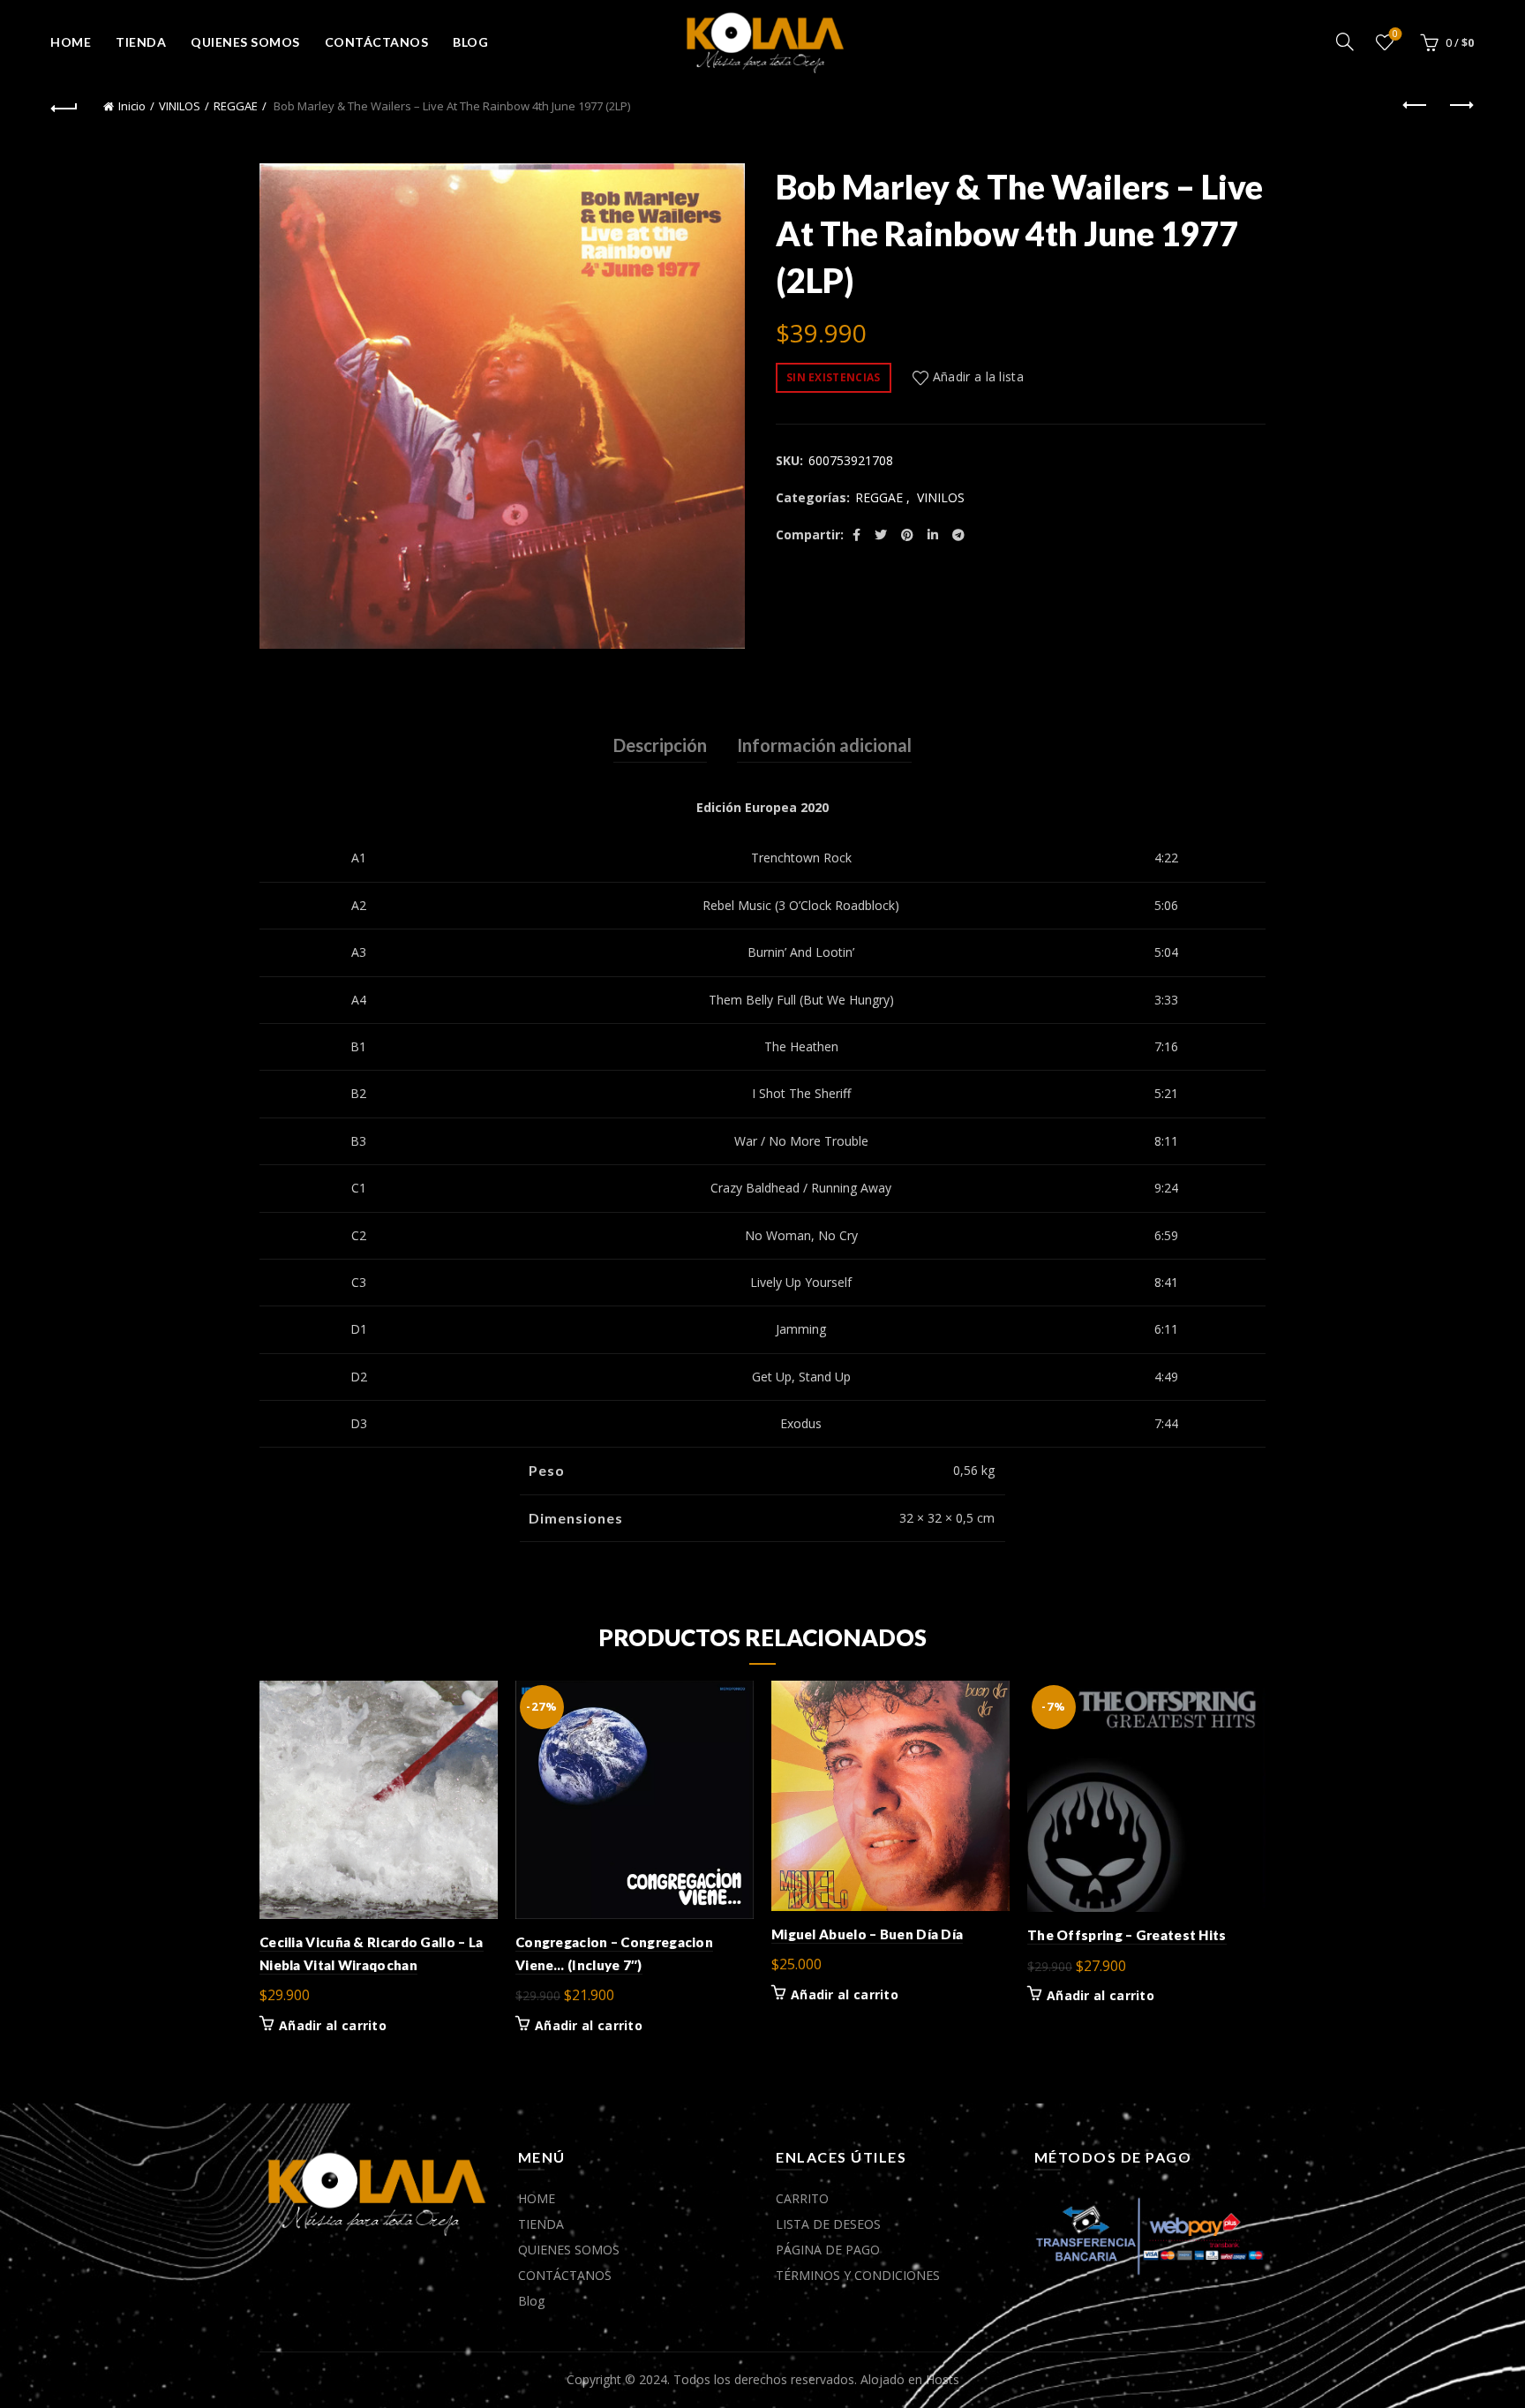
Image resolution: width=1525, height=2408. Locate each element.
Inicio (132, 106)
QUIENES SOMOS (245, 42)
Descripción (660, 745)
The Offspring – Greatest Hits (1127, 1935)
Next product (1461, 106)
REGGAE (236, 106)
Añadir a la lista (978, 376)
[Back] (64, 106)
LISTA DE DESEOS (828, 2224)
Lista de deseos (1395, 34)
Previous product (1416, 106)
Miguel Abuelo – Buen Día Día (867, 1934)
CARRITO (802, 2198)
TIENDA (141, 42)
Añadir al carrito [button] (333, 2026)
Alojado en (893, 2379)
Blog (470, 42)
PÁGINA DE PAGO (828, 2250)
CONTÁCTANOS (377, 42)
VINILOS (180, 106)
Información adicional (824, 745)
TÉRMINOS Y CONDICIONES (858, 2275)
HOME (71, 42)
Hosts (943, 2379)
